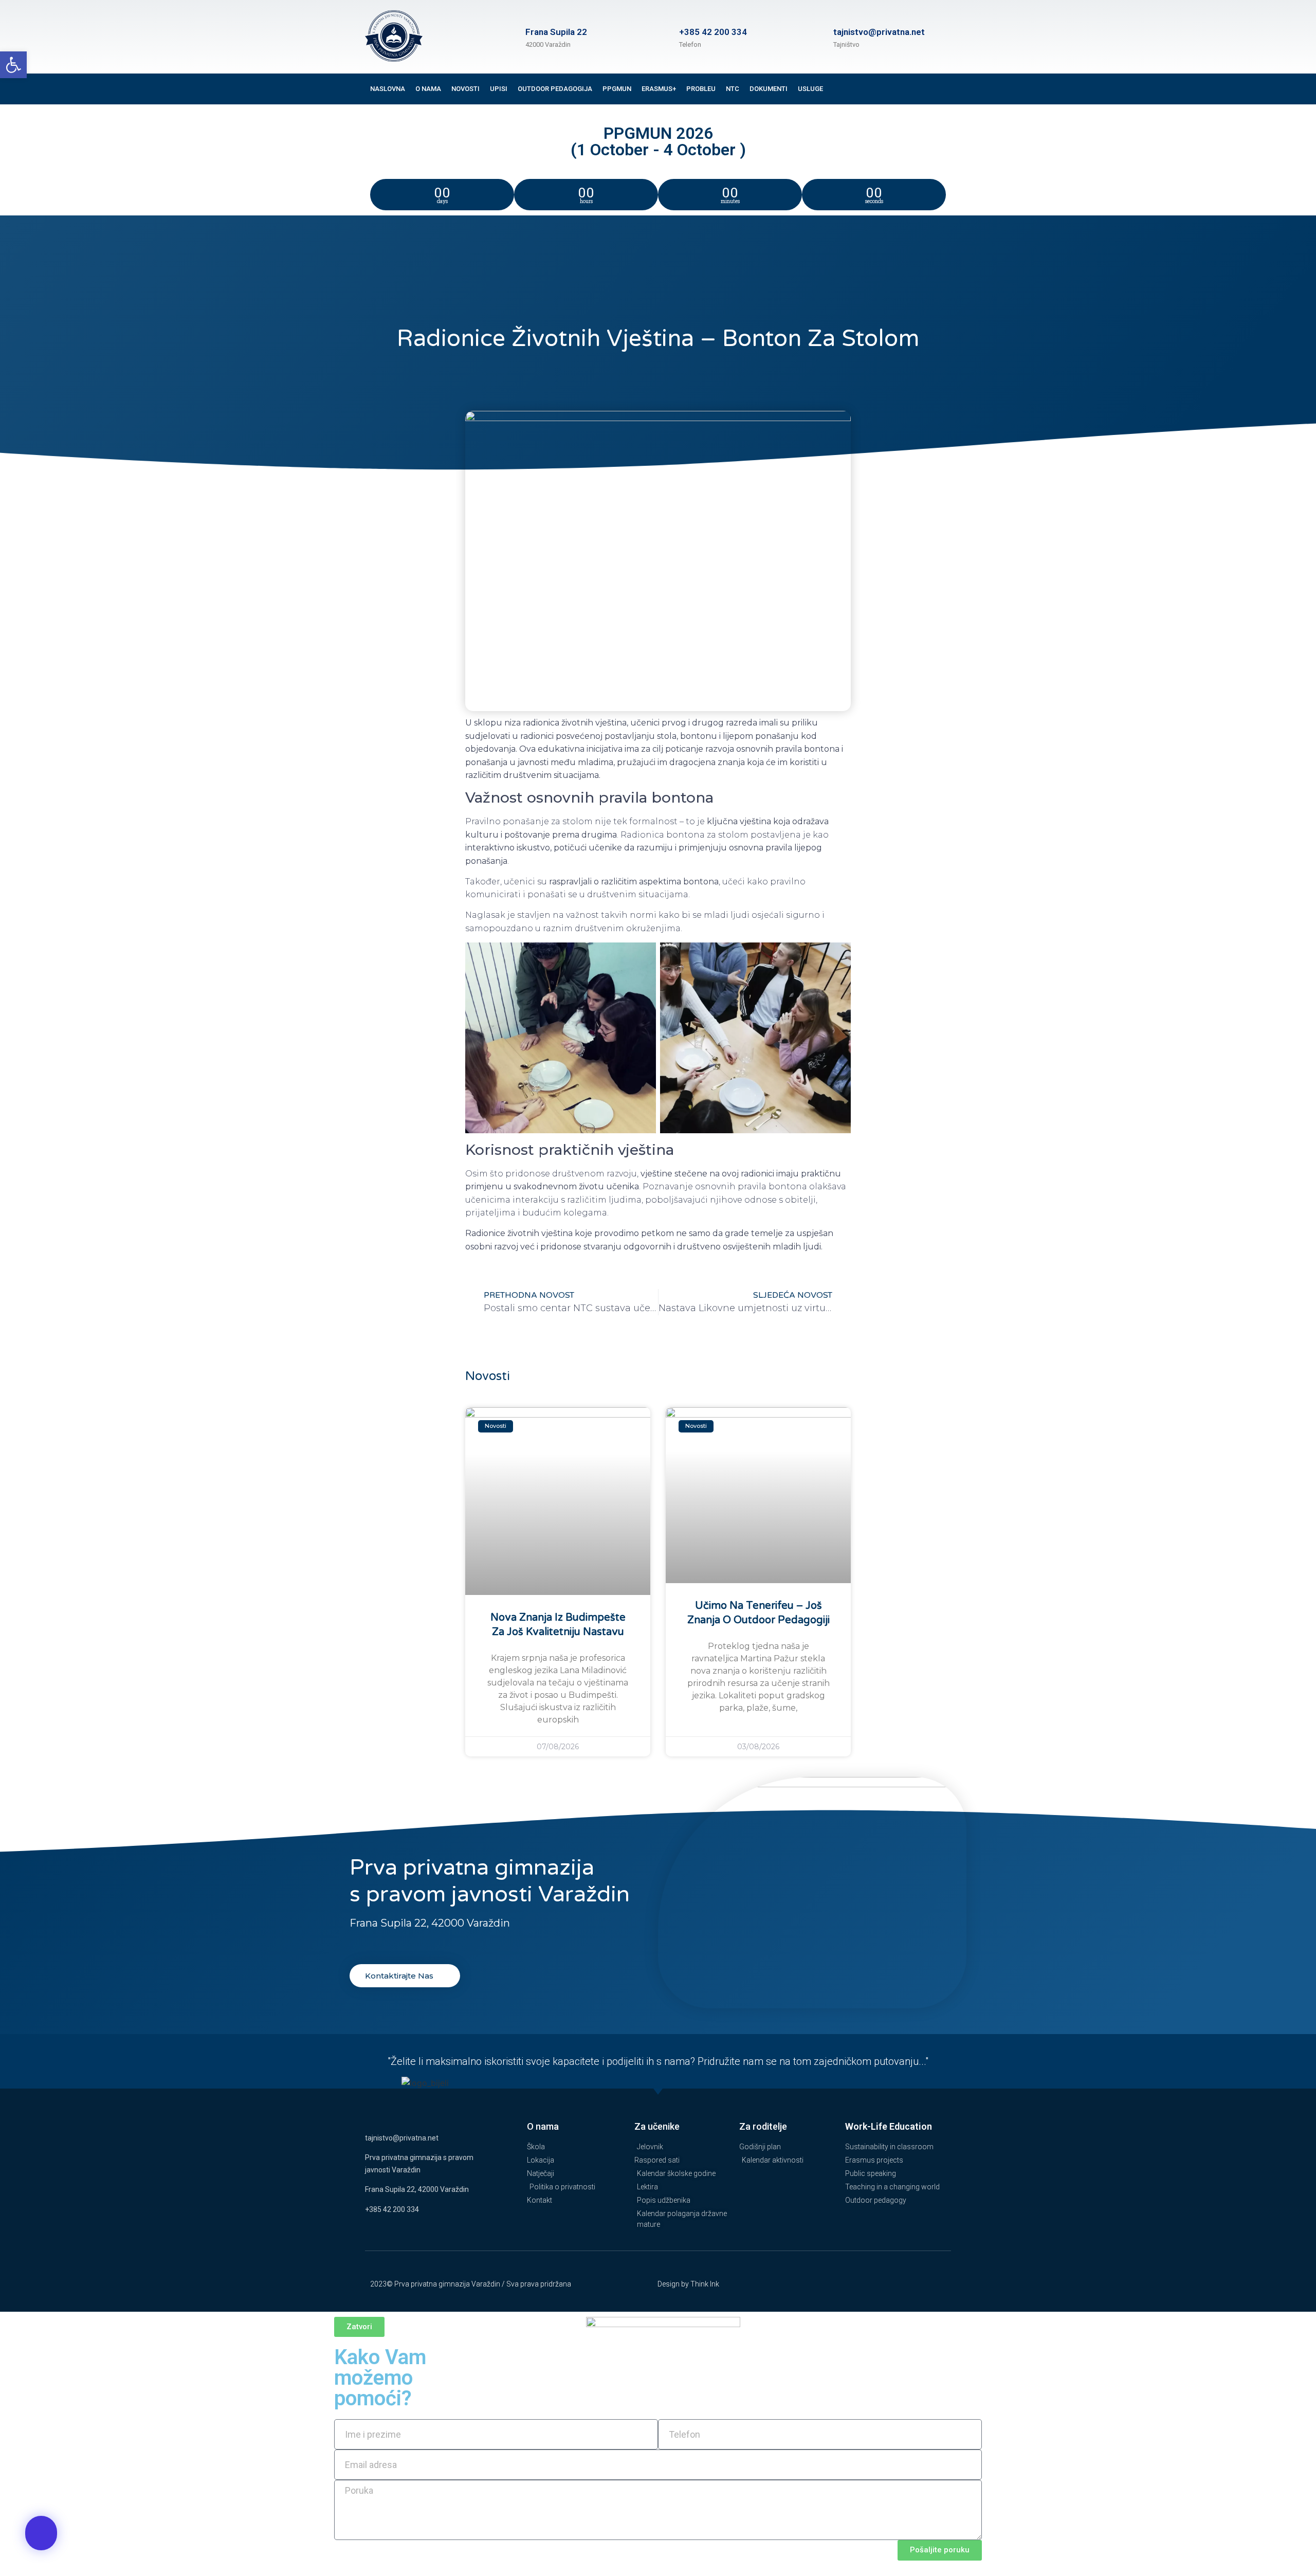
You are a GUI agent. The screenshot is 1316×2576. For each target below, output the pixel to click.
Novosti (465, 89)
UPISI (499, 89)
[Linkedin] (922, 97)
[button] (13, 65)
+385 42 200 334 (713, 32)
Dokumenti (769, 89)
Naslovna (388, 89)
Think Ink (705, 2284)
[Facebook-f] (922, 81)
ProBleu (701, 89)
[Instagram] (943, 81)
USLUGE (810, 89)
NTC (733, 89)
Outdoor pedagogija (555, 89)
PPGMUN (617, 89)
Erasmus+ (659, 89)
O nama (428, 89)
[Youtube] (943, 97)
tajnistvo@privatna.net (402, 2138)
